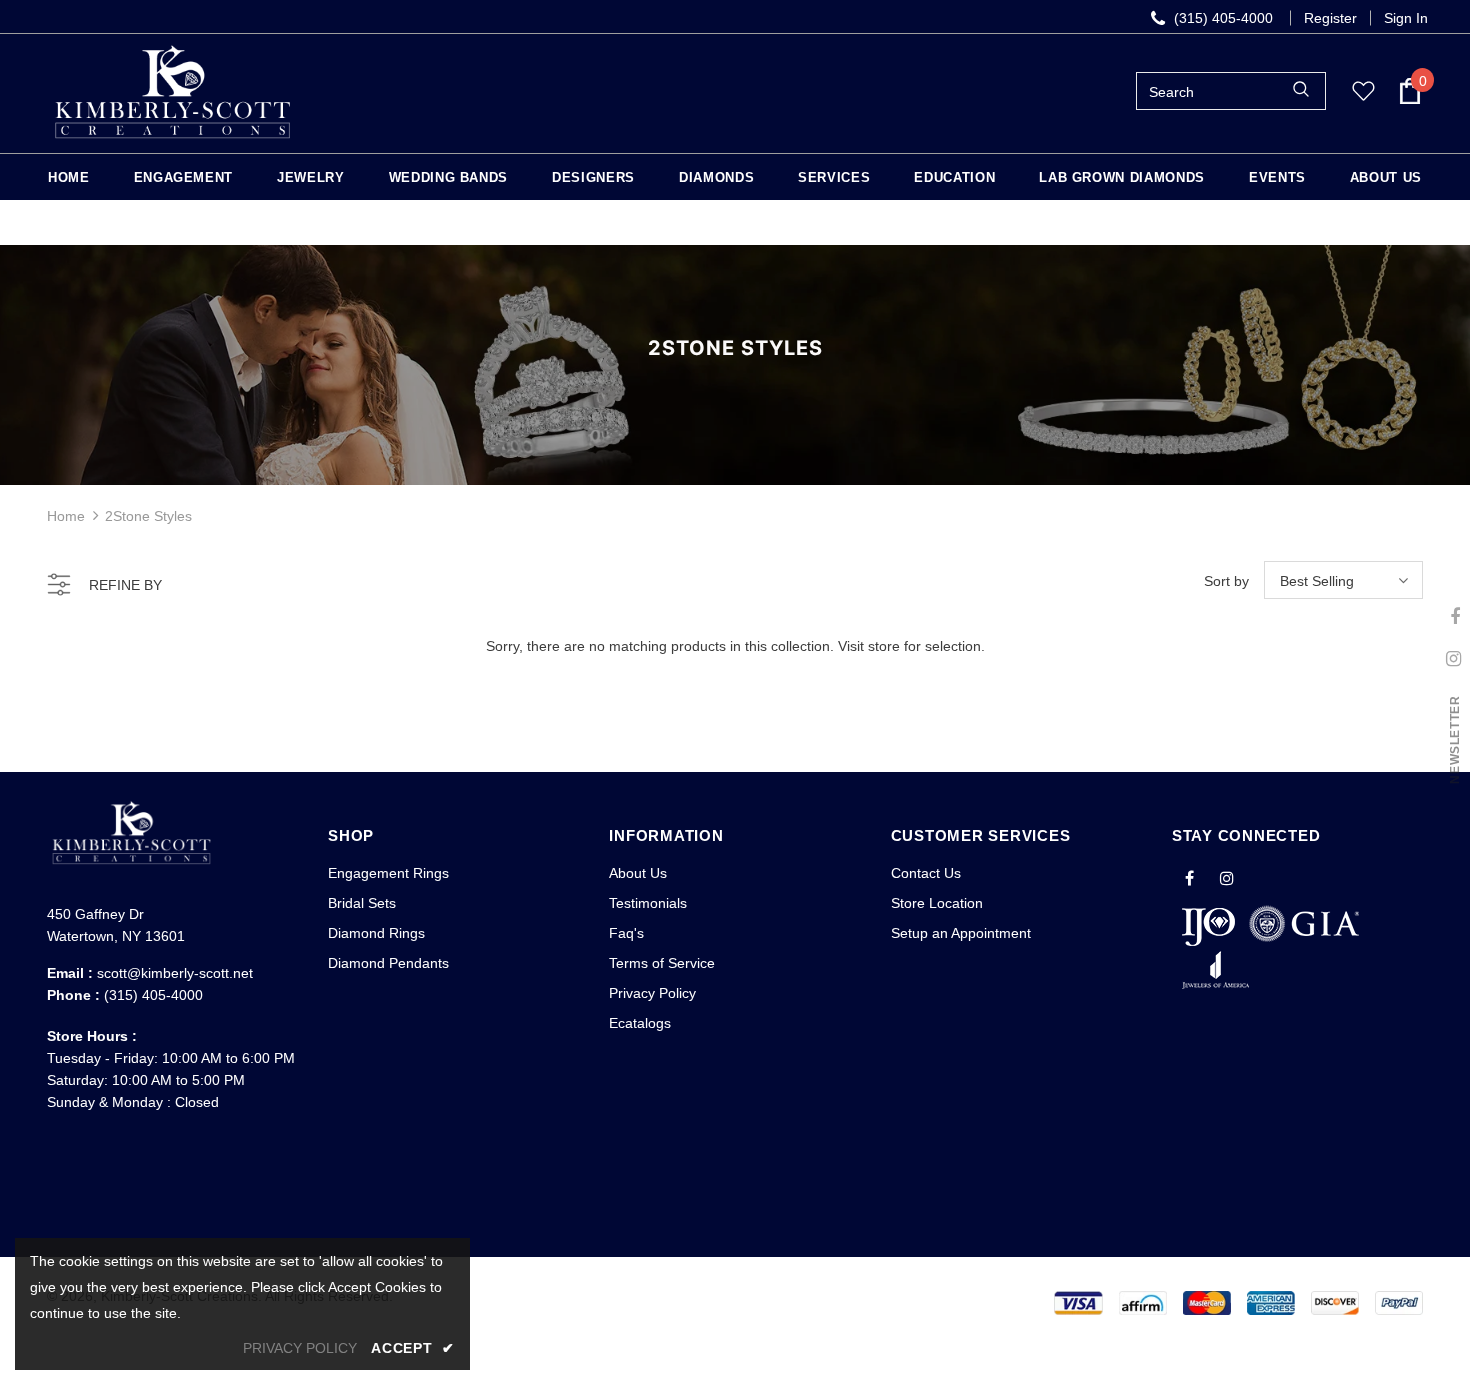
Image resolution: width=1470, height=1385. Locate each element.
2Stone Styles (148, 516)
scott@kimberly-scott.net (175, 973)
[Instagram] (1227, 877)
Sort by (1226, 581)
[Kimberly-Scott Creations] (172, 91)
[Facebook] (1190, 877)
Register (1330, 18)
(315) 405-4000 (153, 995)
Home (66, 516)
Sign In (1406, 18)
